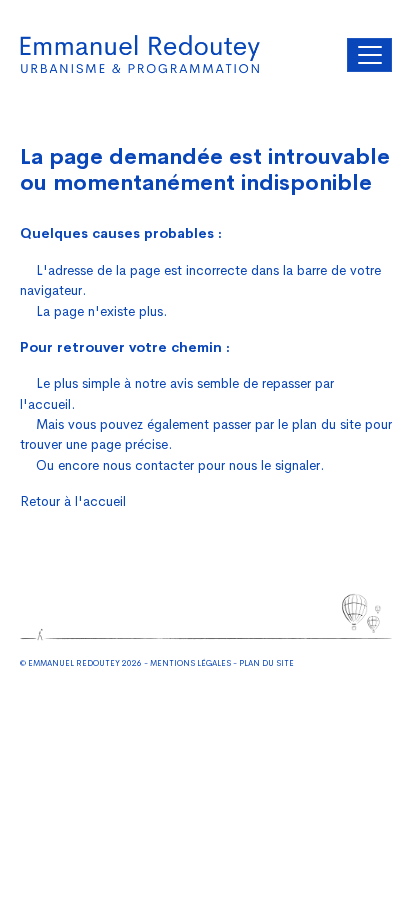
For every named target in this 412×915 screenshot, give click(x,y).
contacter (164, 465)
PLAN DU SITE (266, 663)
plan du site (326, 424)
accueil (49, 404)
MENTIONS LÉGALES (190, 663)
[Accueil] (140, 54)
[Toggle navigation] (369, 55)
